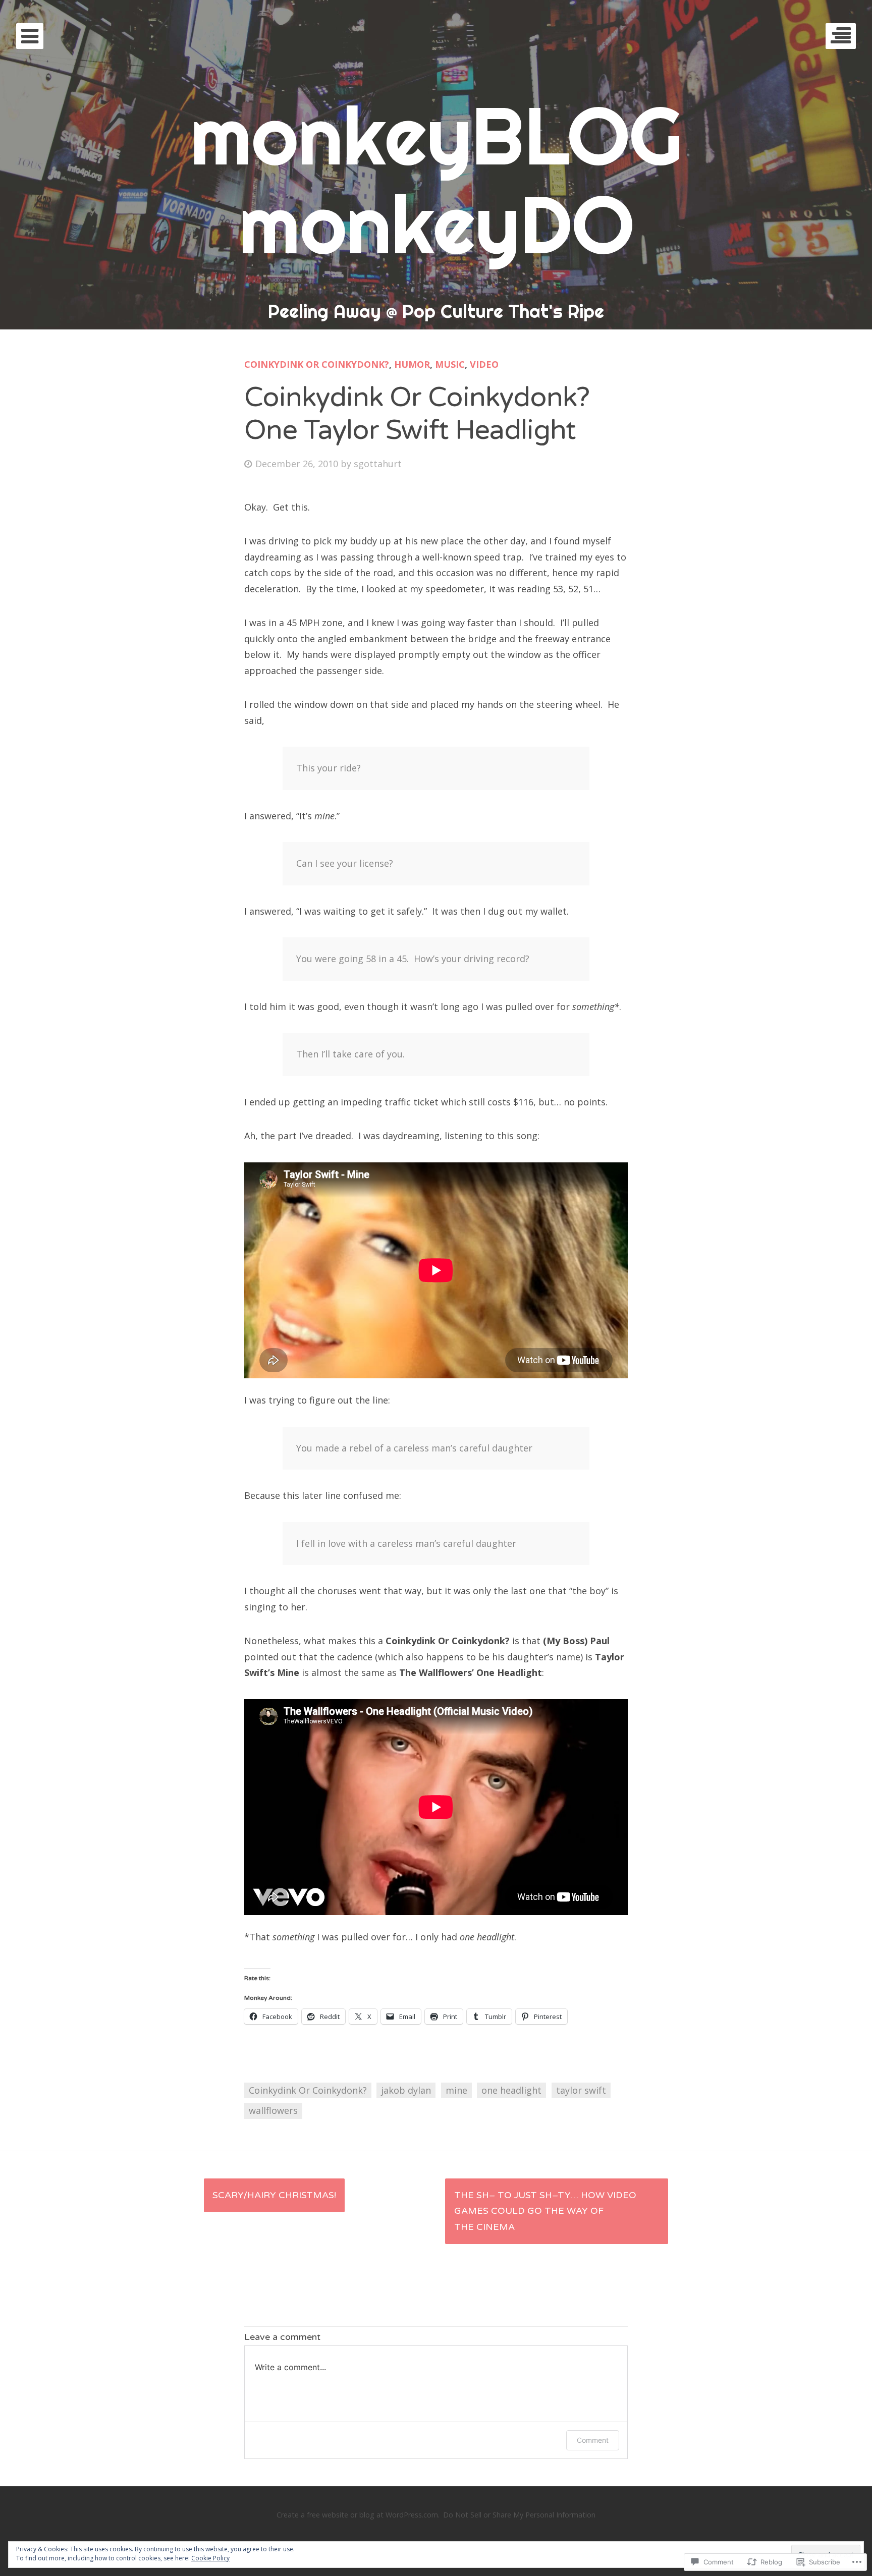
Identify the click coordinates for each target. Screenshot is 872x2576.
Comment (593, 2440)
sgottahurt (378, 464)
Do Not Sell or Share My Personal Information (519, 2515)
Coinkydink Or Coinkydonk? (308, 2090)
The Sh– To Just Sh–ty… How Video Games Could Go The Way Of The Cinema (545, 2211)
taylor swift (581, 2090)
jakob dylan (406, 2090)
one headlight (511, 2090)
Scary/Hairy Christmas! (274, 2195)
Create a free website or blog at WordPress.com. (358, 2515)
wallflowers (273, 2110)
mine (456, 2090)
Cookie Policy (210, 2558)
